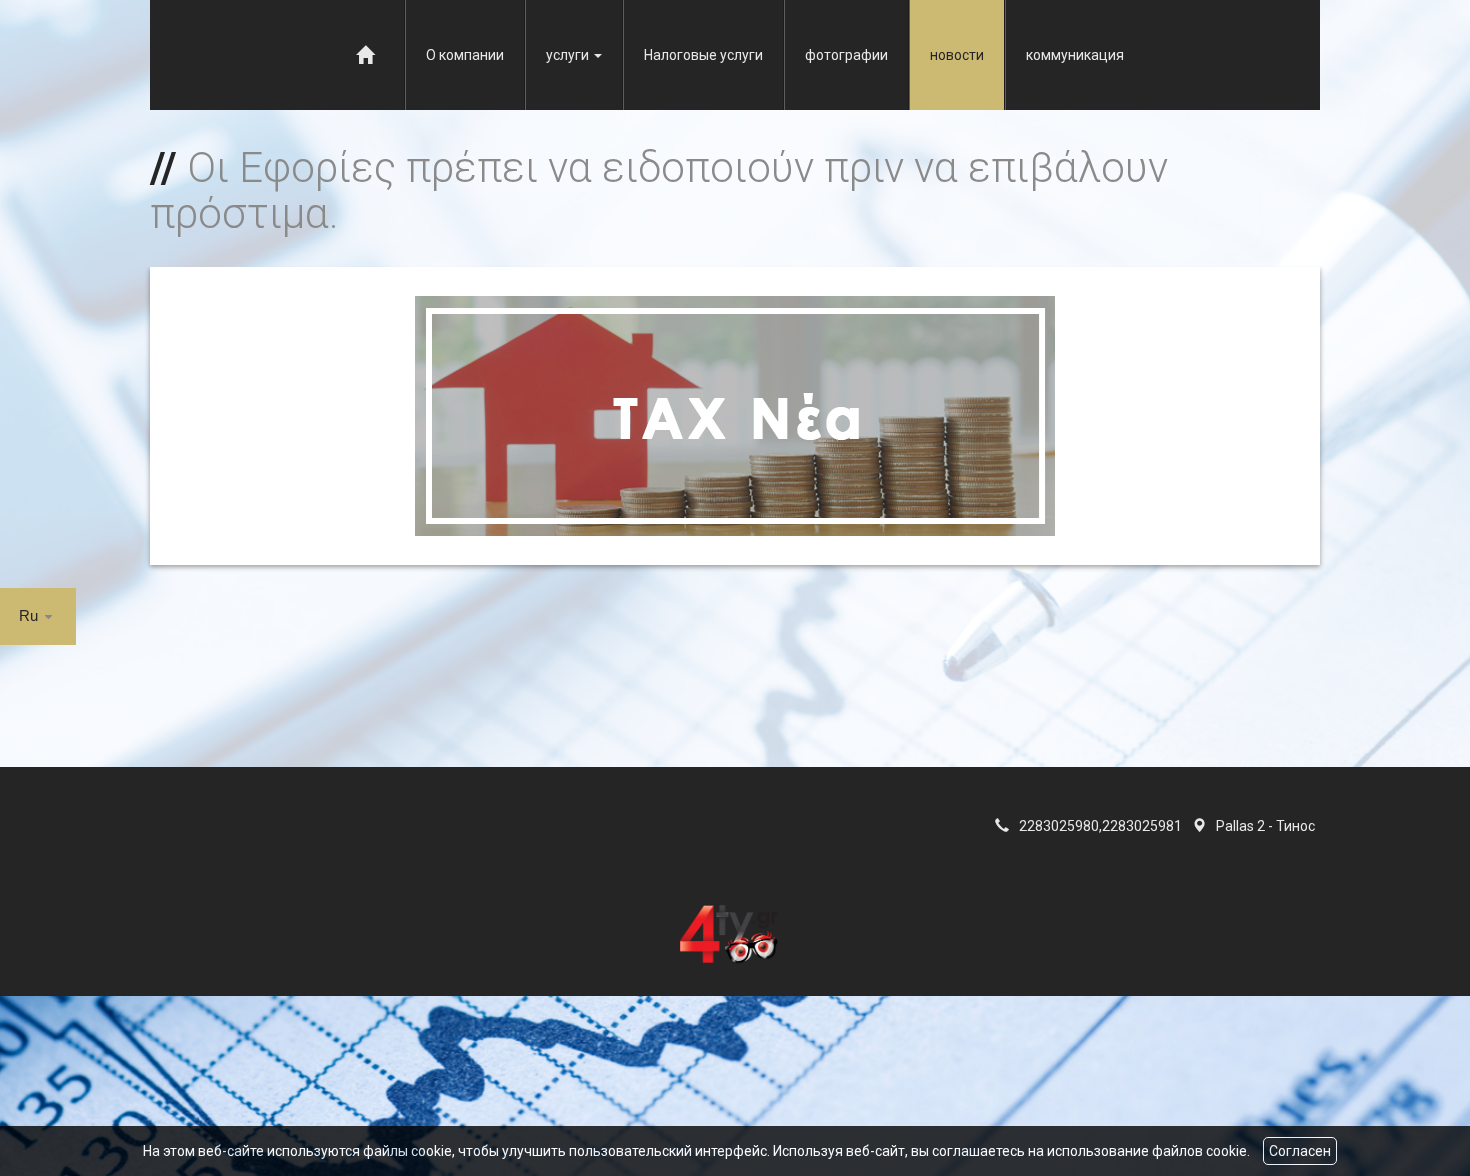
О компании (465, 55)
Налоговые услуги (703, 55)
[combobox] (38, 616)
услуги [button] (569, 55)
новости (957, 55)
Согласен (1300, 1151)
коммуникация (1075, 55)
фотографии (846, 55)
